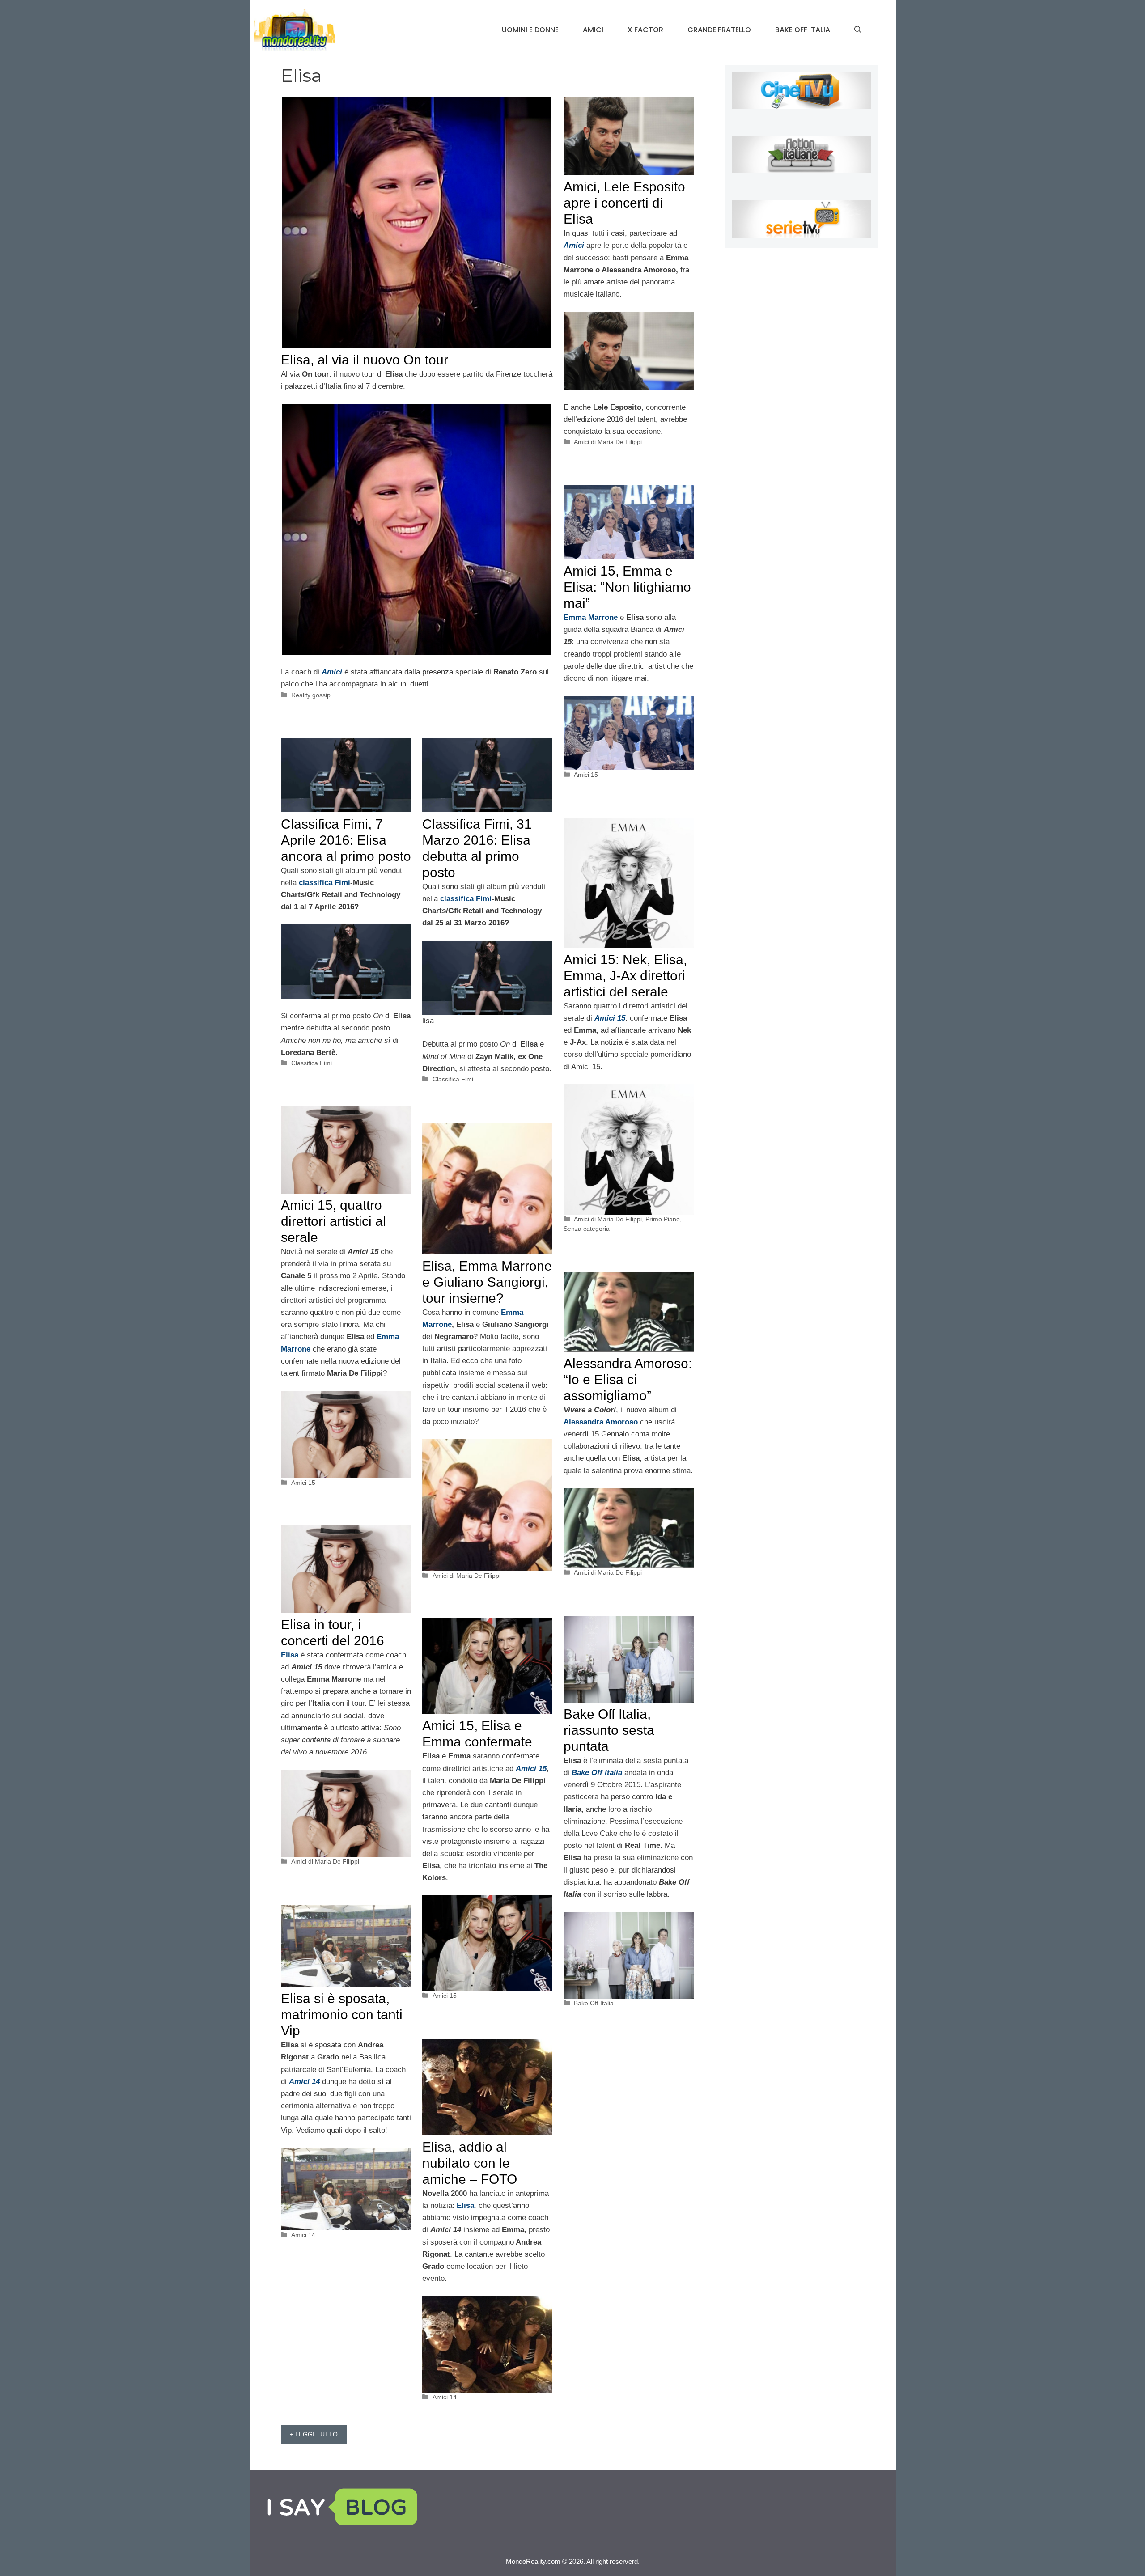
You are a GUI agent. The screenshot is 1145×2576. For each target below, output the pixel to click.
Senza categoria (587, 1229)
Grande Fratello (719, 30)
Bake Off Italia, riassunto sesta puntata (609, 1730)
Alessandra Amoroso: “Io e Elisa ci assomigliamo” (628, 1379)
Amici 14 (303, 2235)
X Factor (645, 30)
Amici (593, 30)
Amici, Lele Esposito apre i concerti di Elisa (624, 203)
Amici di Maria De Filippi (608, 442)
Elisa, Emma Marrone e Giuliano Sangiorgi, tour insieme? (487, 1282)
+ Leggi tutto (314, 2434)
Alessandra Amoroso (601, 1422)
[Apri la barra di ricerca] (858, 30)
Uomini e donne (530, 30)
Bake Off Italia (803, 30)
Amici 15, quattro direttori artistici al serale (333, 1221)
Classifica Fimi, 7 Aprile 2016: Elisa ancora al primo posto (346, 840)
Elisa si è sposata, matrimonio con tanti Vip (342, 2015)
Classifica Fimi (312, 1063)
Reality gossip (311, 695)
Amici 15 (586, 775)
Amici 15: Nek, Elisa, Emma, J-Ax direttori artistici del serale (625, 976)
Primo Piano (663, 1219)
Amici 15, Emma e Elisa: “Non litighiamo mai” (627, 587)
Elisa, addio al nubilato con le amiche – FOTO (470, 2163)
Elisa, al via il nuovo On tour (365, 360)
